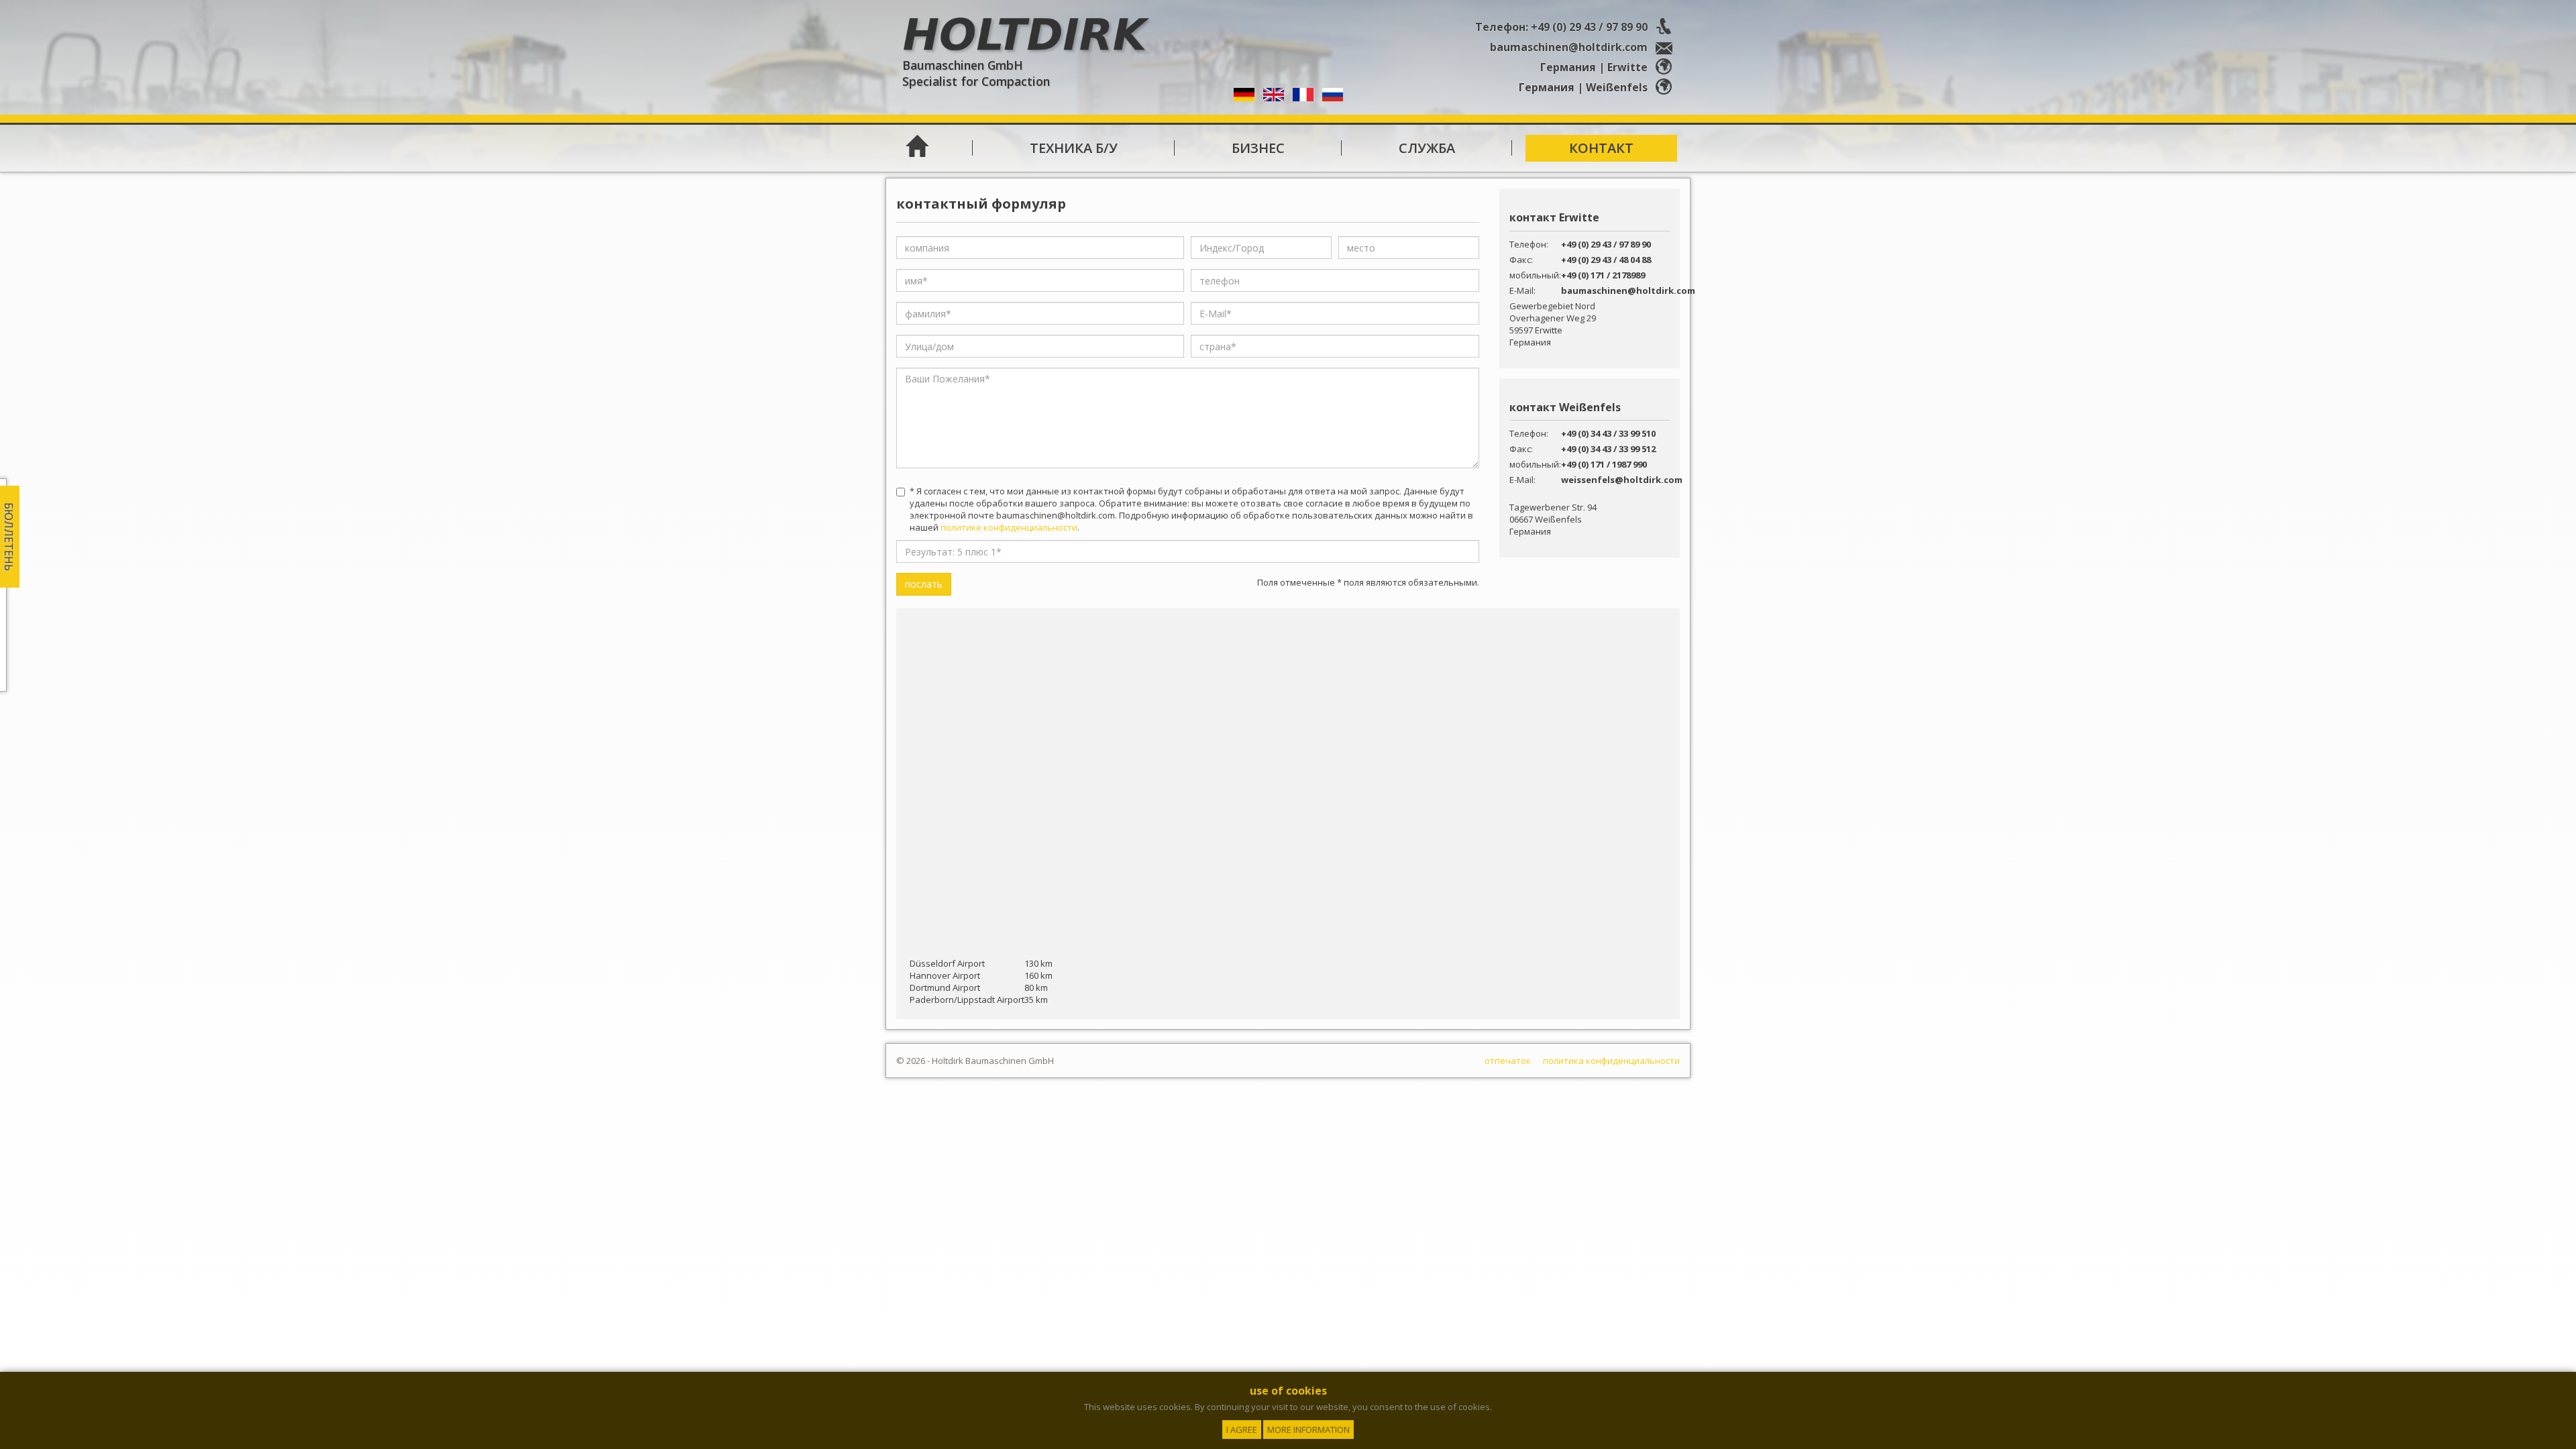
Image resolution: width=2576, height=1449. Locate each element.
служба (1427, 148)
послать (924, 584)
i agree (1242, 1430)
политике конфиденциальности (1009, 527)
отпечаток (1508, 1061)
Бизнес (1258, 148)
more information (1308, 1430)
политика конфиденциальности (1611, 1061)
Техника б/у (1074, 148)
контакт (1601, 148)
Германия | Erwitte (1595, 67)
